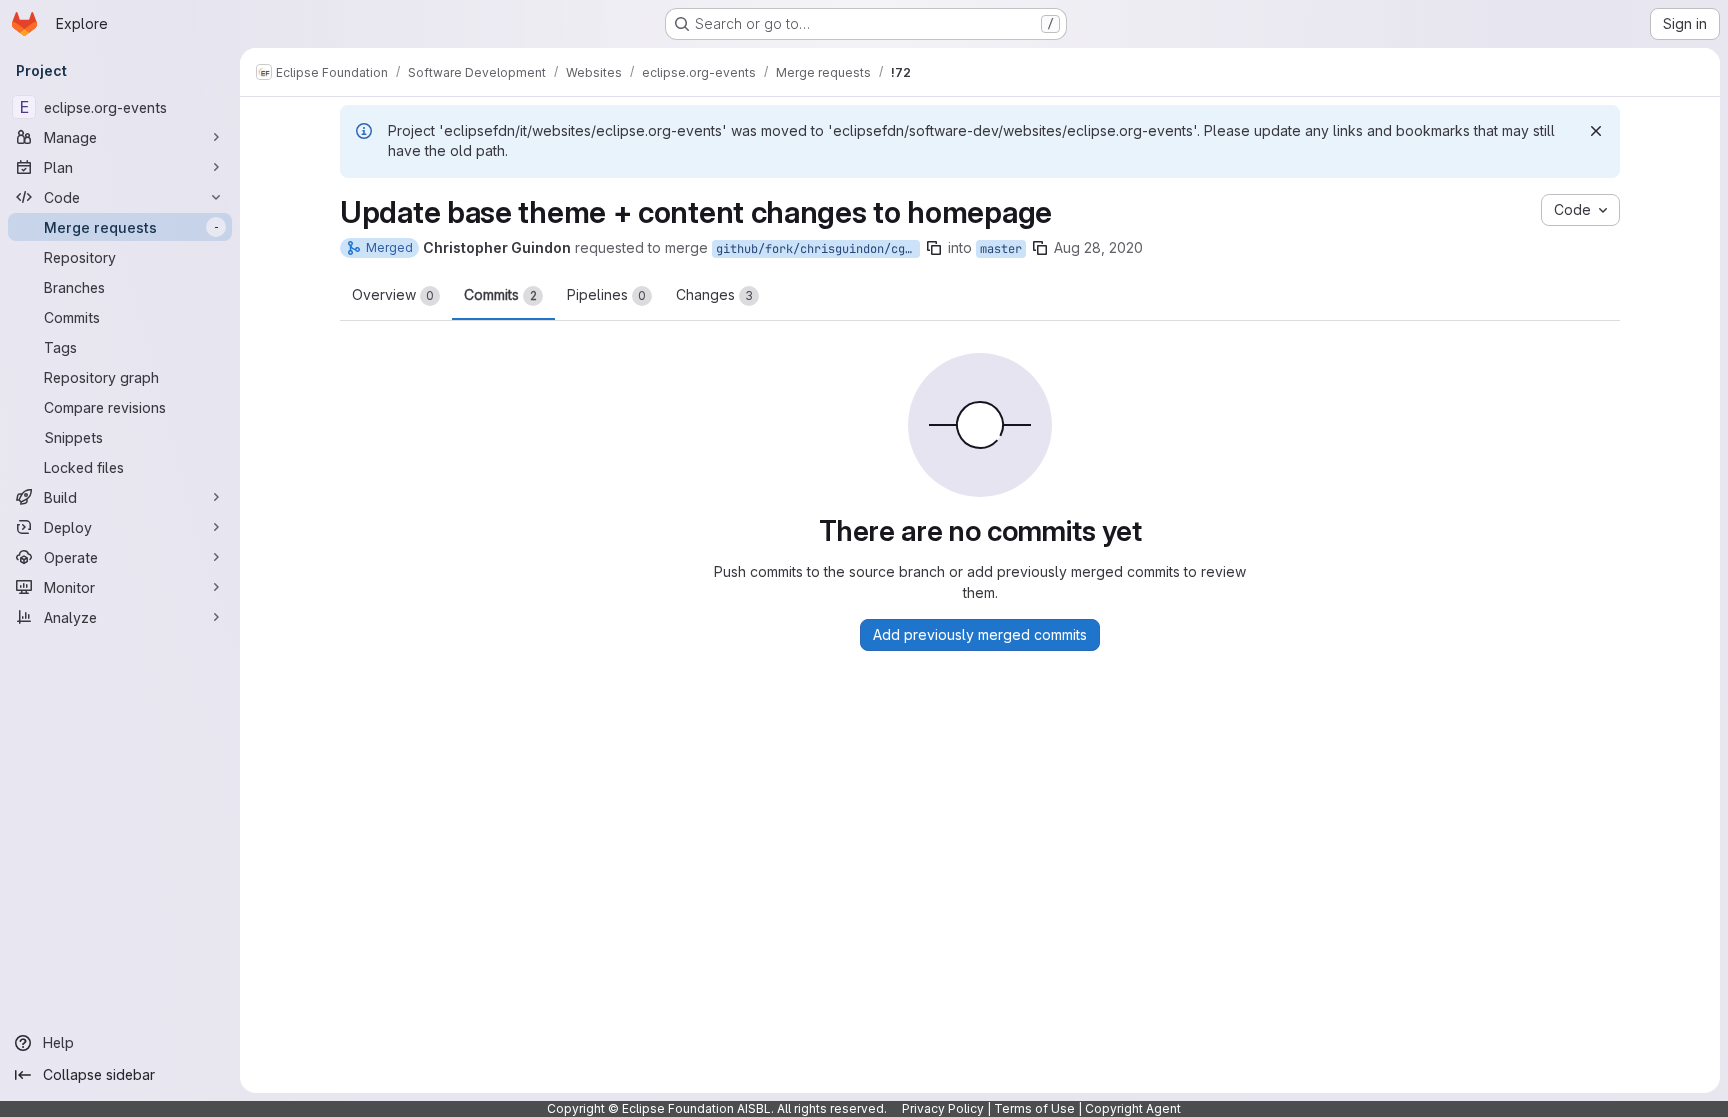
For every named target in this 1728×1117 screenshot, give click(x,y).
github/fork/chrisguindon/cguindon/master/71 (818, 249)
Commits (500, 294)
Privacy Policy (943, 1108)
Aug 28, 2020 (1098, 247)
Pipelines (606, 294)
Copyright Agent (1133, 1108)
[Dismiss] (1596, 131)
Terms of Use (1034, 1108)
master (1001, 249)
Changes (714, 294)
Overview (393, 294)
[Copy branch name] (934, 248)
